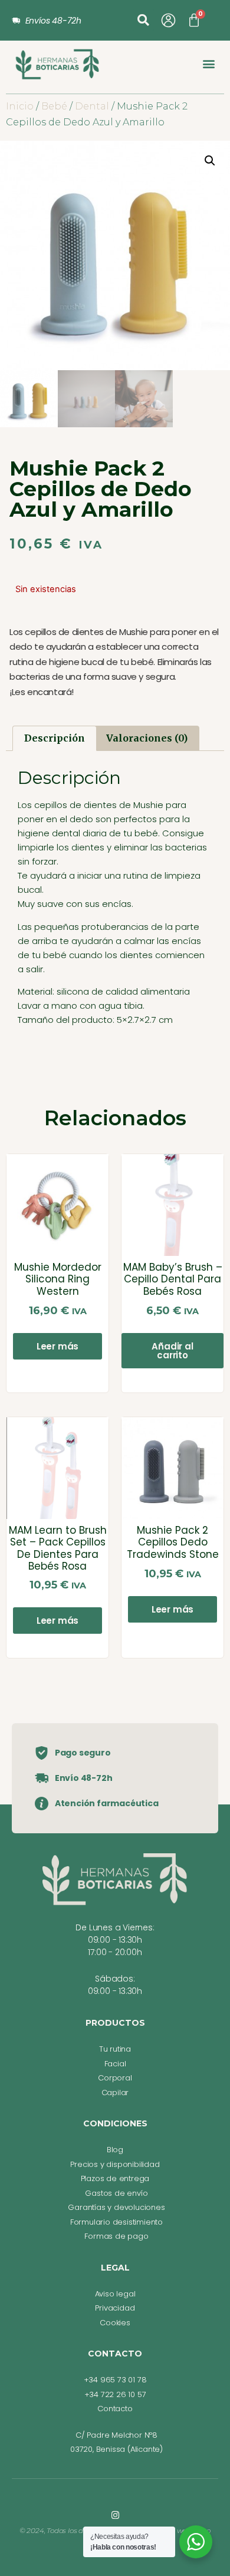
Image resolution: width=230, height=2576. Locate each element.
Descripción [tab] (55, 738)
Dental (92, 106)
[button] (143, 20)
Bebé (54, 106)
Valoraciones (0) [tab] (147, 738)
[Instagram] (115, 2515)
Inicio (20, 106)
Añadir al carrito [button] (172, 1351)
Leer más (57, 1346)
